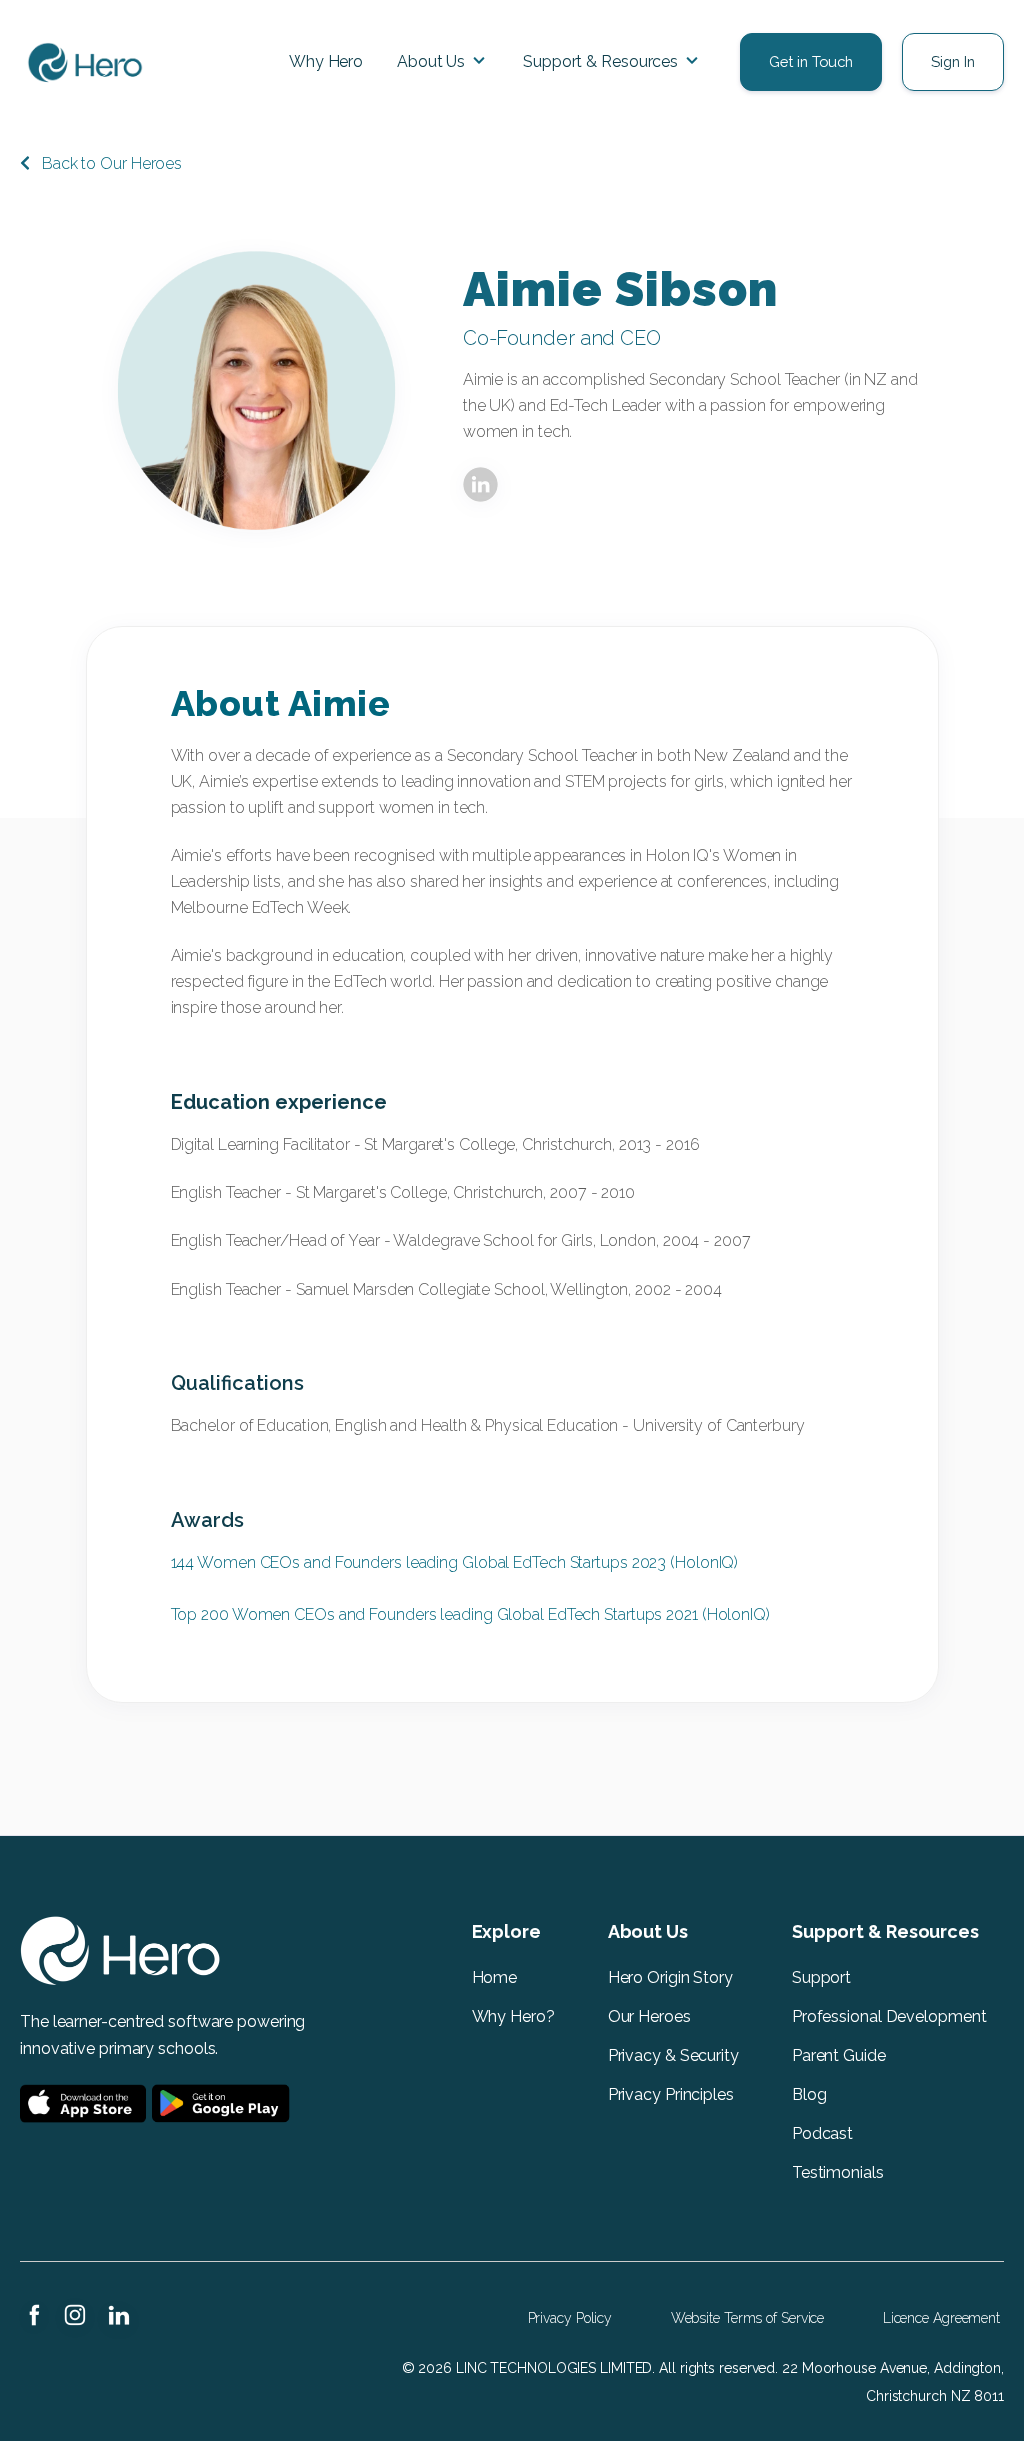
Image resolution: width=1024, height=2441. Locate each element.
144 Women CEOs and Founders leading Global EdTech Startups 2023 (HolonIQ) (455, 1562)
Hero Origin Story (670, 1977)
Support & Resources (600, 61)
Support (821, 1977)
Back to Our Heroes (112, 163)
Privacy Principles (671, 2094)
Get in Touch (811, 61)
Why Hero (326, 61)
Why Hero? (513, 2016)
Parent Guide (841, 2055)
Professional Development (889, 2016)
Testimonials (838, 2172)
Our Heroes (649, 2016)
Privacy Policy (570, 2318)
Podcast (822, 2133)
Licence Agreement (941, 2318)
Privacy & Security (673, 2055)
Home (495, 1977)
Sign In (953, 61)
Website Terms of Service (748, 2318)
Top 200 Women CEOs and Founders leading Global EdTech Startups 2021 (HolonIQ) (470, 1614)
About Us (431, 61)
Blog (809, 2094)
